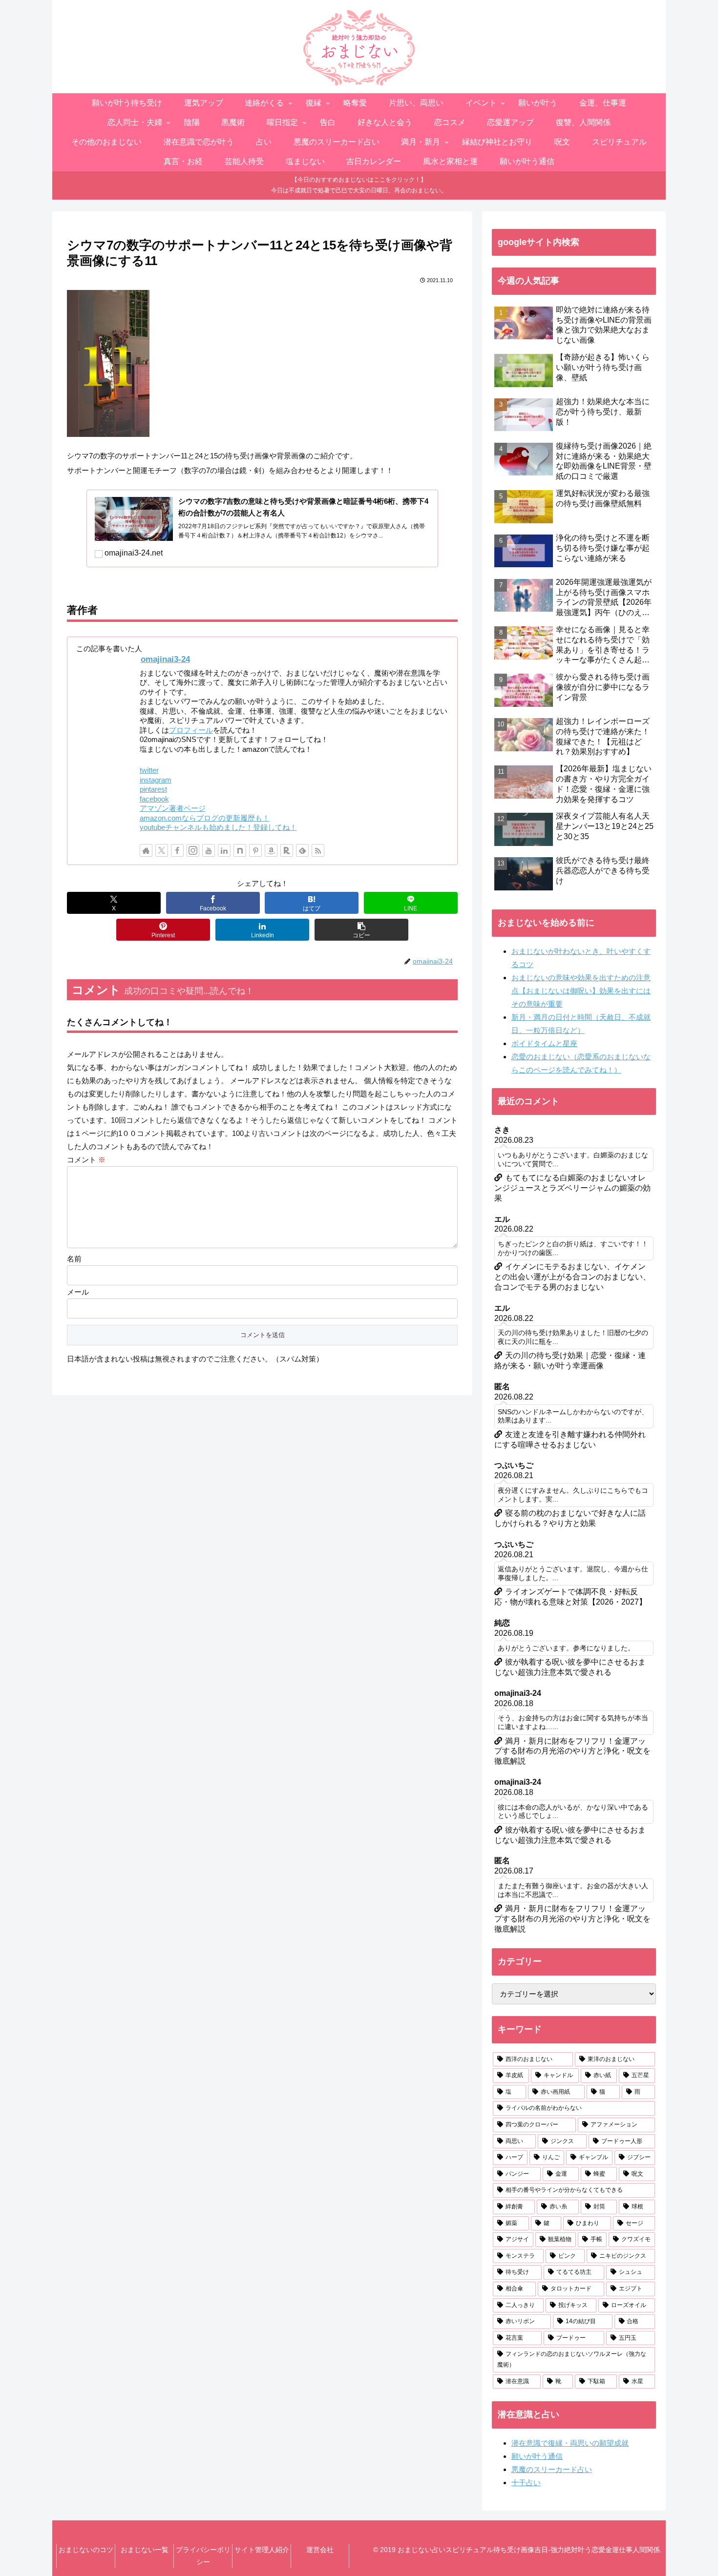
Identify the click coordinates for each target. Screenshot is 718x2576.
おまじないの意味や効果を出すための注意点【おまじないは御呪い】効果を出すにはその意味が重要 (581, 991)
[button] (361, 930)
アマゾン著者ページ (173, 808)
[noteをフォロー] (240, 850)
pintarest (153, 789)
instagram (156, 780)
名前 (74, 1259)
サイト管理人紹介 (262, 2550)
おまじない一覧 (145, 2550)
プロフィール (191, 730)
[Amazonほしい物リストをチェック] (271, 850)
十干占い (526, 2483)
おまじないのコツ (86, 2550)
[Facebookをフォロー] (177, 850)
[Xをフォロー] (162, 850)
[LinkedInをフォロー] (224, 850)
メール (78, 1292)
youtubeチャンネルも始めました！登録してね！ (218, 827)
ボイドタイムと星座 (544, 1043)
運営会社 (320, 2550)
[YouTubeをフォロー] (209, 850)
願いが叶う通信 (537, 2456)
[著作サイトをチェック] (146, 850)
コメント (86, 1160)
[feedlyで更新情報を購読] (302, 850)
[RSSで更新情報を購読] (318, 850)
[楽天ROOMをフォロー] (287, 850)
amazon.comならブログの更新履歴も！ (205, 818)
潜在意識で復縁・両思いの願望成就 (570, 2443)
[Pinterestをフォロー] (255, 850)
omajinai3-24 (165, 659)
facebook (154, 799)
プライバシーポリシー (203, 2556)
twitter (149, 770)
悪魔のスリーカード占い (552, 2469)
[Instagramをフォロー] (193, 850)
